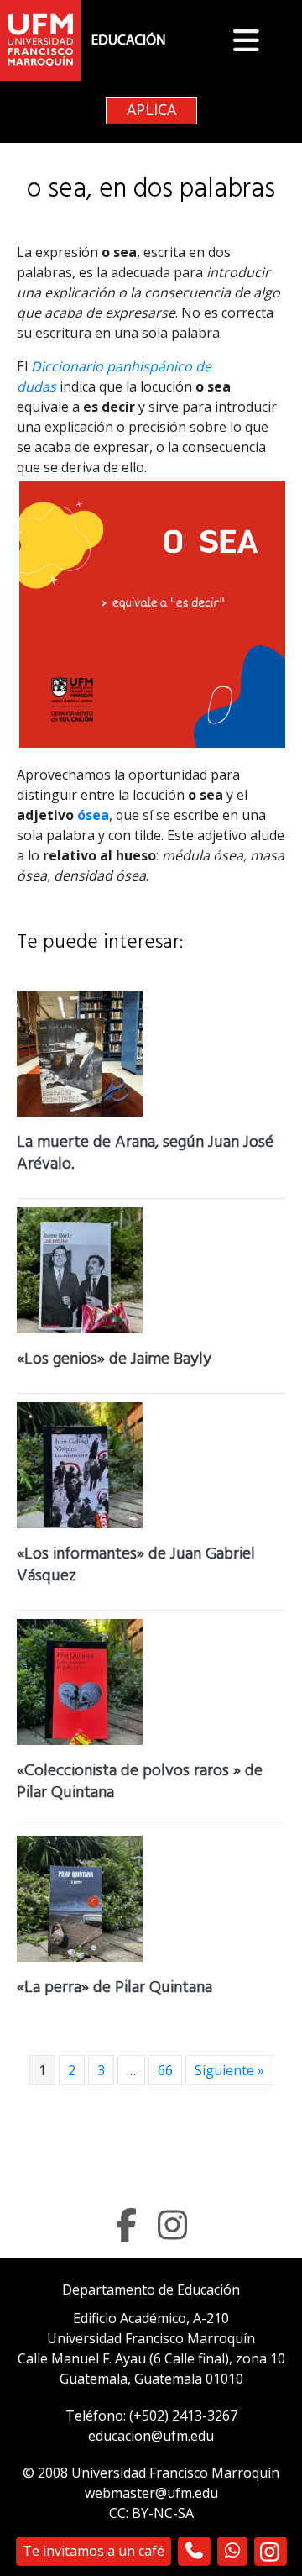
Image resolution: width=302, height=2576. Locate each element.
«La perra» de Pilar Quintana (115, 1989)
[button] (260, 40)
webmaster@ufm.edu (151, 2493)
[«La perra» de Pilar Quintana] (80, 1897)
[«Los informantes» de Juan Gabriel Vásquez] (80, 1464)
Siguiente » (229, 2070)
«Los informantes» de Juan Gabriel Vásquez (136, 1567)
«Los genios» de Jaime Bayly (114, 1361)
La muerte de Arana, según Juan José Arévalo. (145, 1155)
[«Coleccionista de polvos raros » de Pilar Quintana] (80, 1680)
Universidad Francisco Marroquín (151, 2338)
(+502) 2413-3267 (183, 2416)
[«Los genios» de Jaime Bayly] (80, 1269)
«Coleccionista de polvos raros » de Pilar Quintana (140, 1783)
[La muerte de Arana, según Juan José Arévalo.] (80, 1052)
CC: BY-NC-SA (151, 2513)
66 (165, 2070)
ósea (93, 815)
